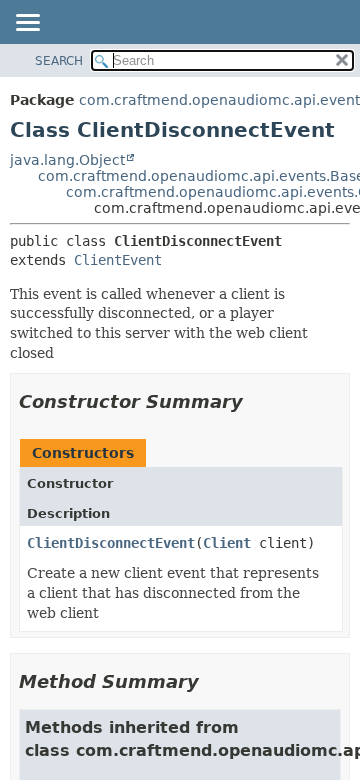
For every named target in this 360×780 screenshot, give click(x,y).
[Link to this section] (257, 401)
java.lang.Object (67, 160)
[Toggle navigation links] (27, 24)
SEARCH (59, 61)
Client (227, 543)
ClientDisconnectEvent (111, 543)
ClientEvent (118, 260)
